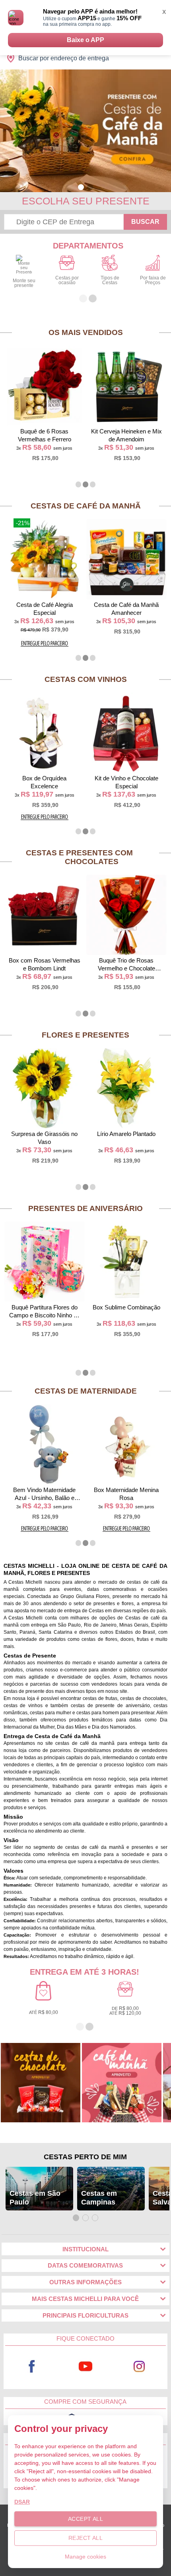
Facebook (32, 2367)
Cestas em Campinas (99, 2198)
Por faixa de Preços (153, 280)
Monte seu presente (24, 283)
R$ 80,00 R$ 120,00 (125, 2011)
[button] (81, 187)
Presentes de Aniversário (85, 1208)
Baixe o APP (85, 40)
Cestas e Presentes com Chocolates (79, 857)
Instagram (139, 2367)
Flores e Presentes (85, 1035)
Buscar (145, 222)
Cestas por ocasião (67, 280)
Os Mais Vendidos (86, 332)
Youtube (85, 2367)
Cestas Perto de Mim (85, 2157)
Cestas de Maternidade (86, 1391)
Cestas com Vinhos (86, 679)
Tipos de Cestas (110, 280)
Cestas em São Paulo (35, 2198)
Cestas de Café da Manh (86, 506)
